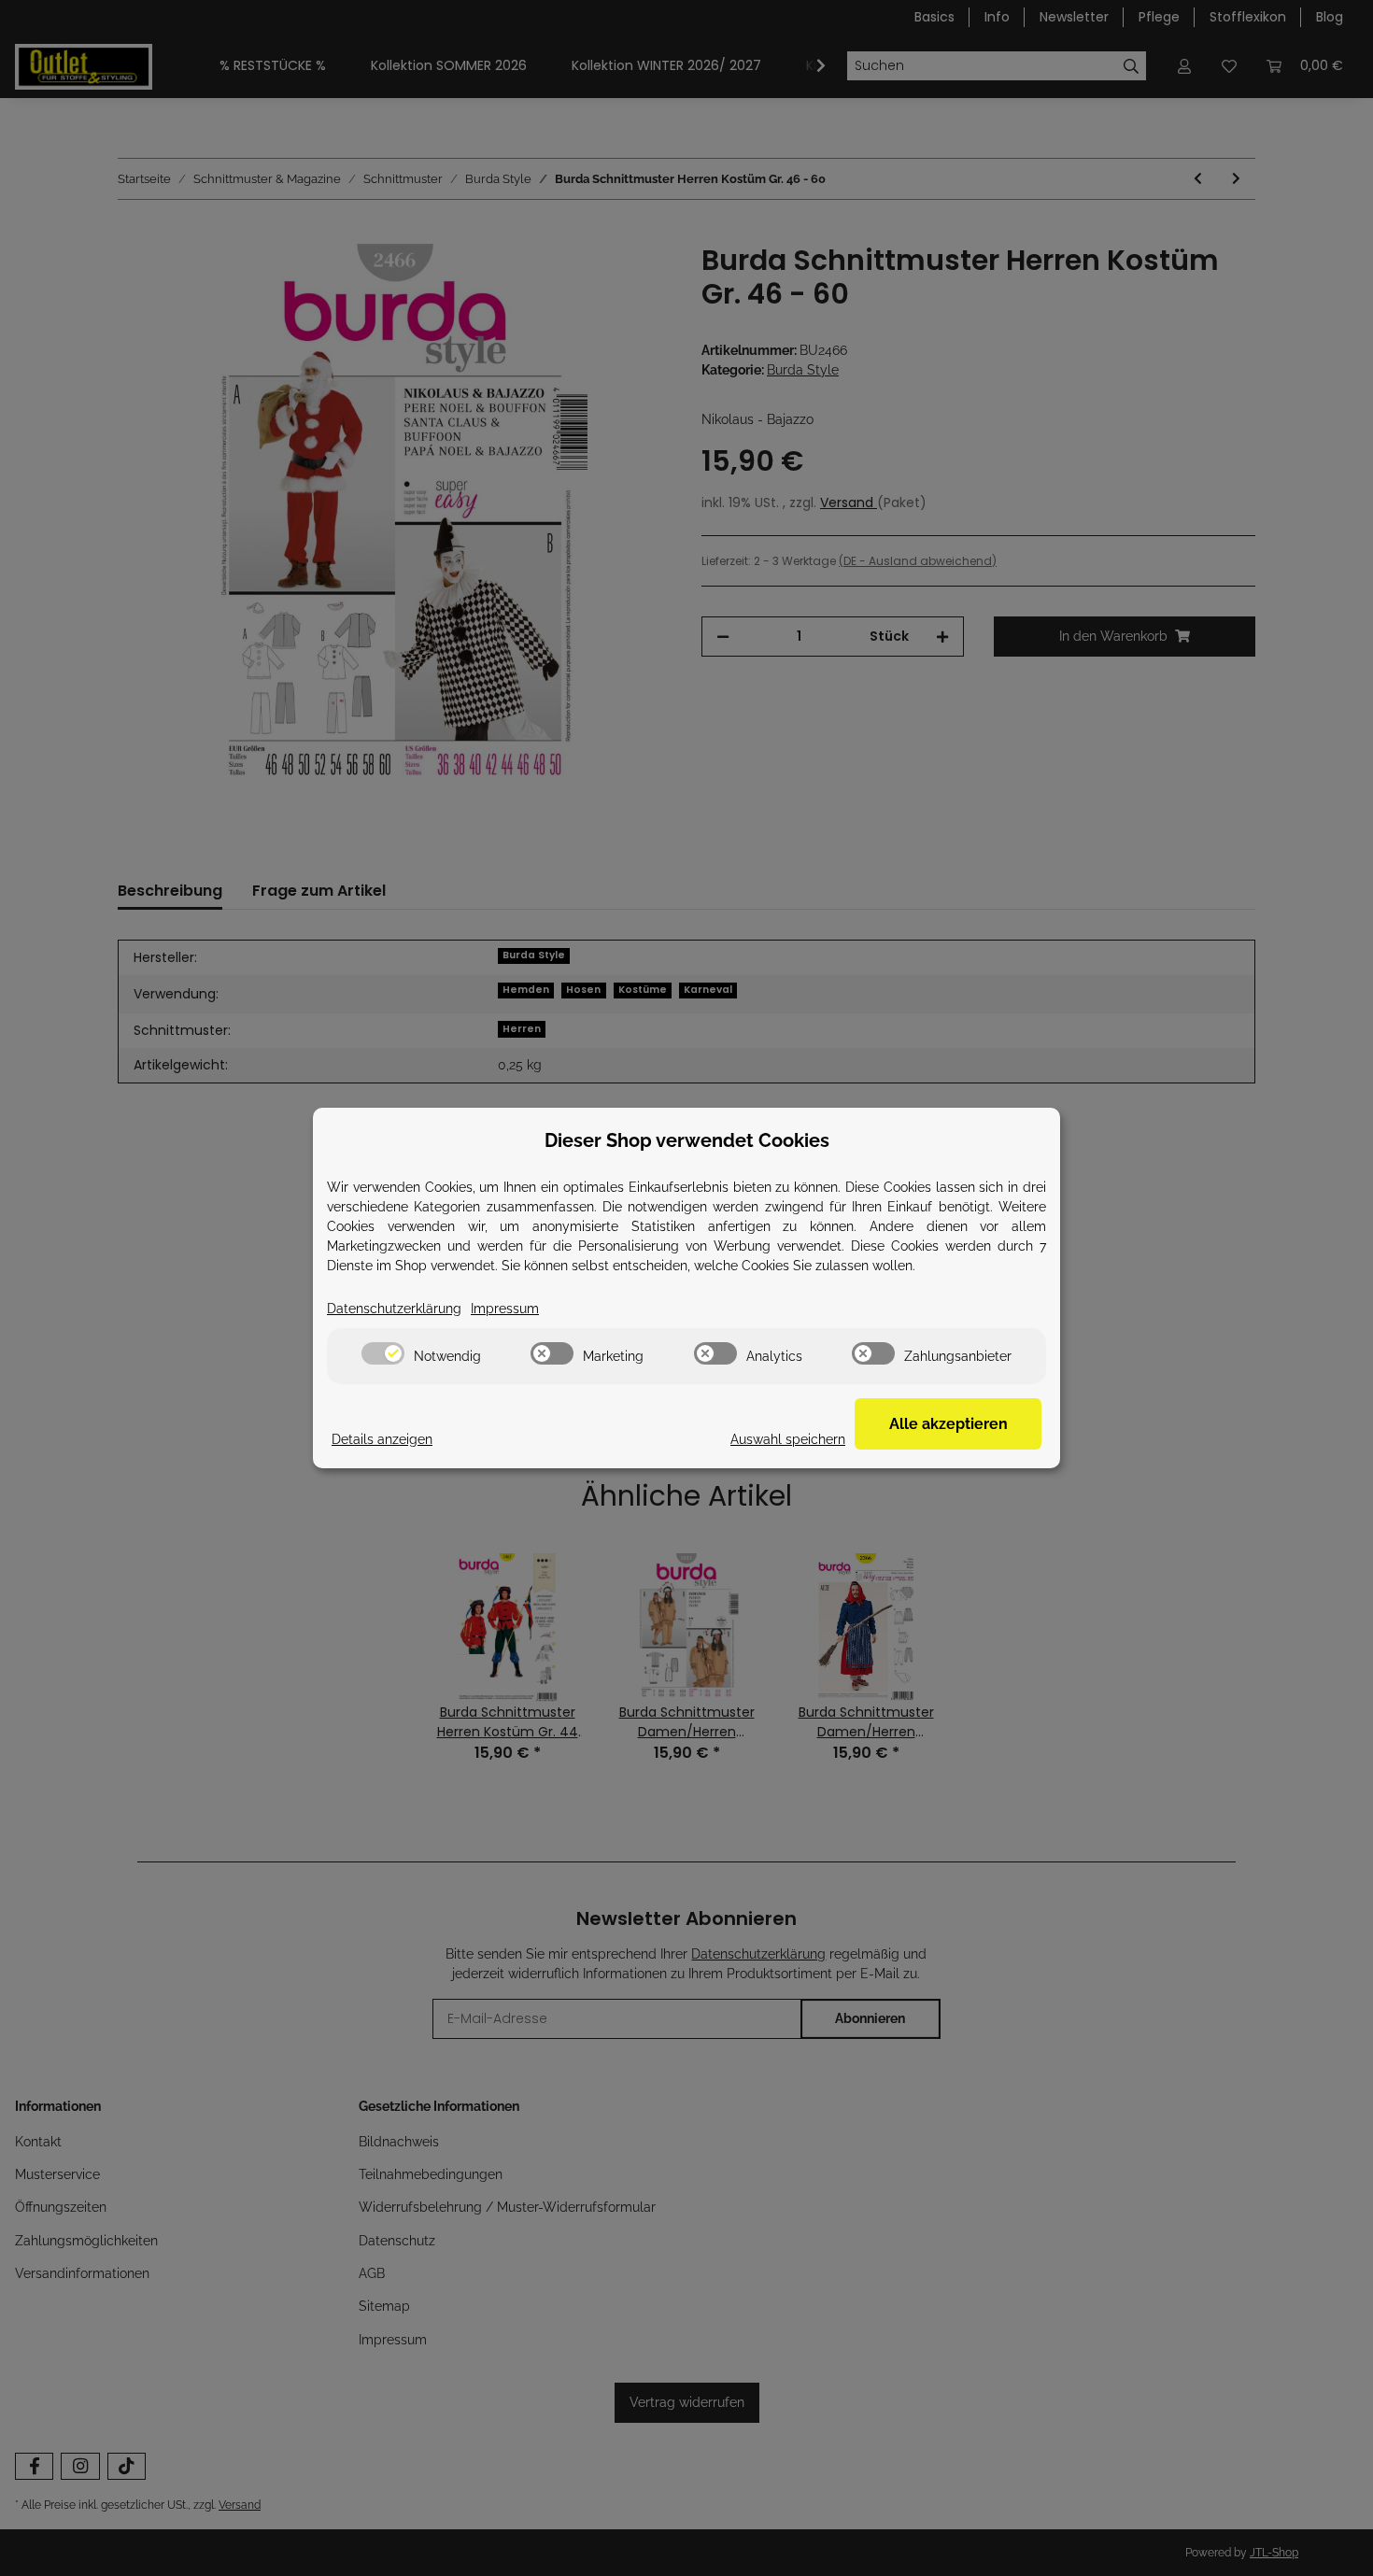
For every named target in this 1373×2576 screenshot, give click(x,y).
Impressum (505, 1309)
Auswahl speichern (788, 1439)
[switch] (383, 1353)
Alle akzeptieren (948, 1424)
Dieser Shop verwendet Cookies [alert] (687, 1140)
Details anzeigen (382, 1439)
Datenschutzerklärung (394, 1309)
